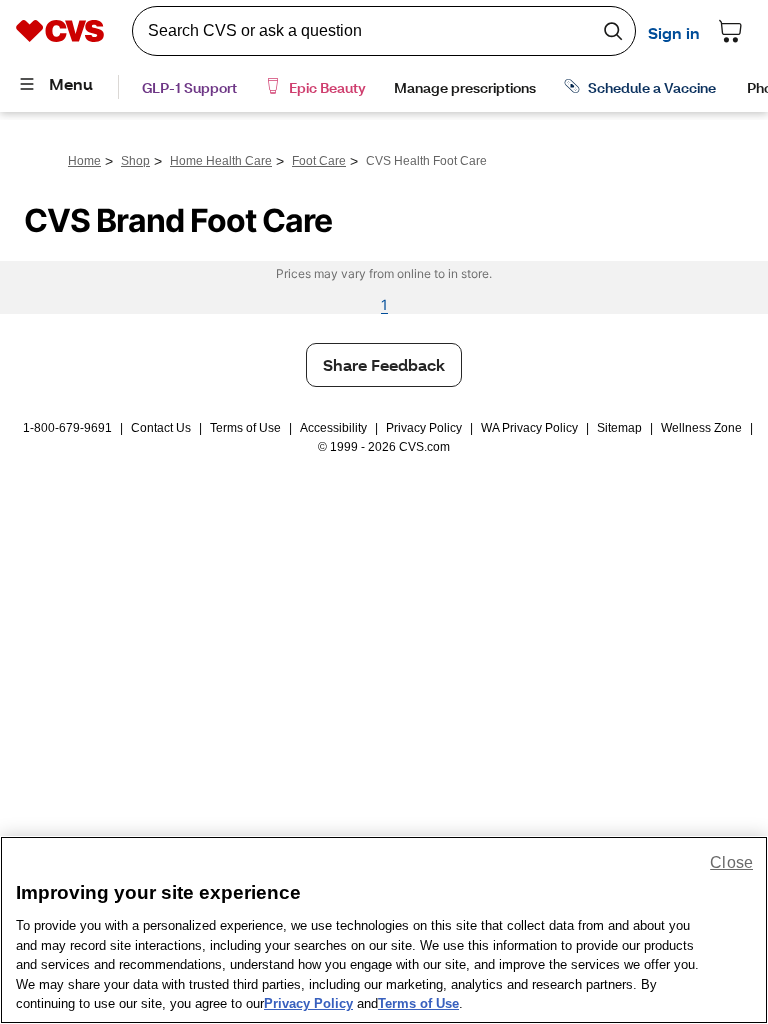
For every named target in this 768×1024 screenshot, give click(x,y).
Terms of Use (245, 428)
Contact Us (161, 428)
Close (731, 862)
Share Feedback (384, 364)
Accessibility (333, 428)
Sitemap (619, 428)
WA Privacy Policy (529, 428)
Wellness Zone (701, 428)
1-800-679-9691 (67, 428)
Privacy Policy (424, 428)
